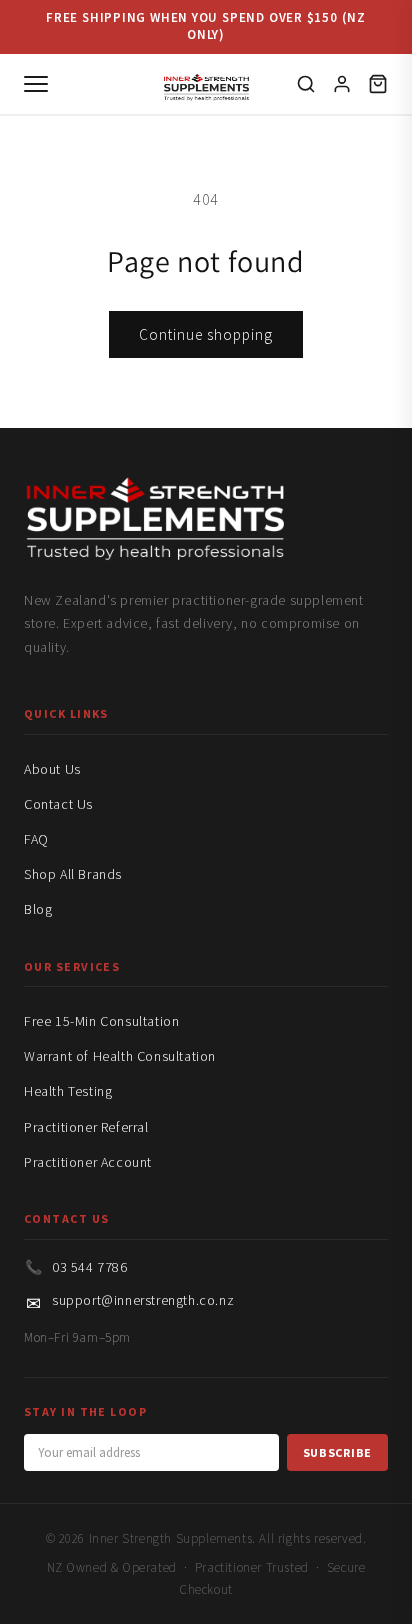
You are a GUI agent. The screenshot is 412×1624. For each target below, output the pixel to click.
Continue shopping (206, 334)
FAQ (36, 839)
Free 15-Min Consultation (101, 1021)
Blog (38, 909)
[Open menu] (36, 84)
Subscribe (337, 1452)
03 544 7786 (90, 1267)
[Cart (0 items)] (378, 84)
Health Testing (68, 1091)
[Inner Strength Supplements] (206, 83)
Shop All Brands (73, 874)
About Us (52, 769)
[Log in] (342, 84)
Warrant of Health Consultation (120, 1056)
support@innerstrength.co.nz (143, 1300)
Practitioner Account (88, 1162)
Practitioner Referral (86, 1127)
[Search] (306, 84)
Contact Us (58, 804)
